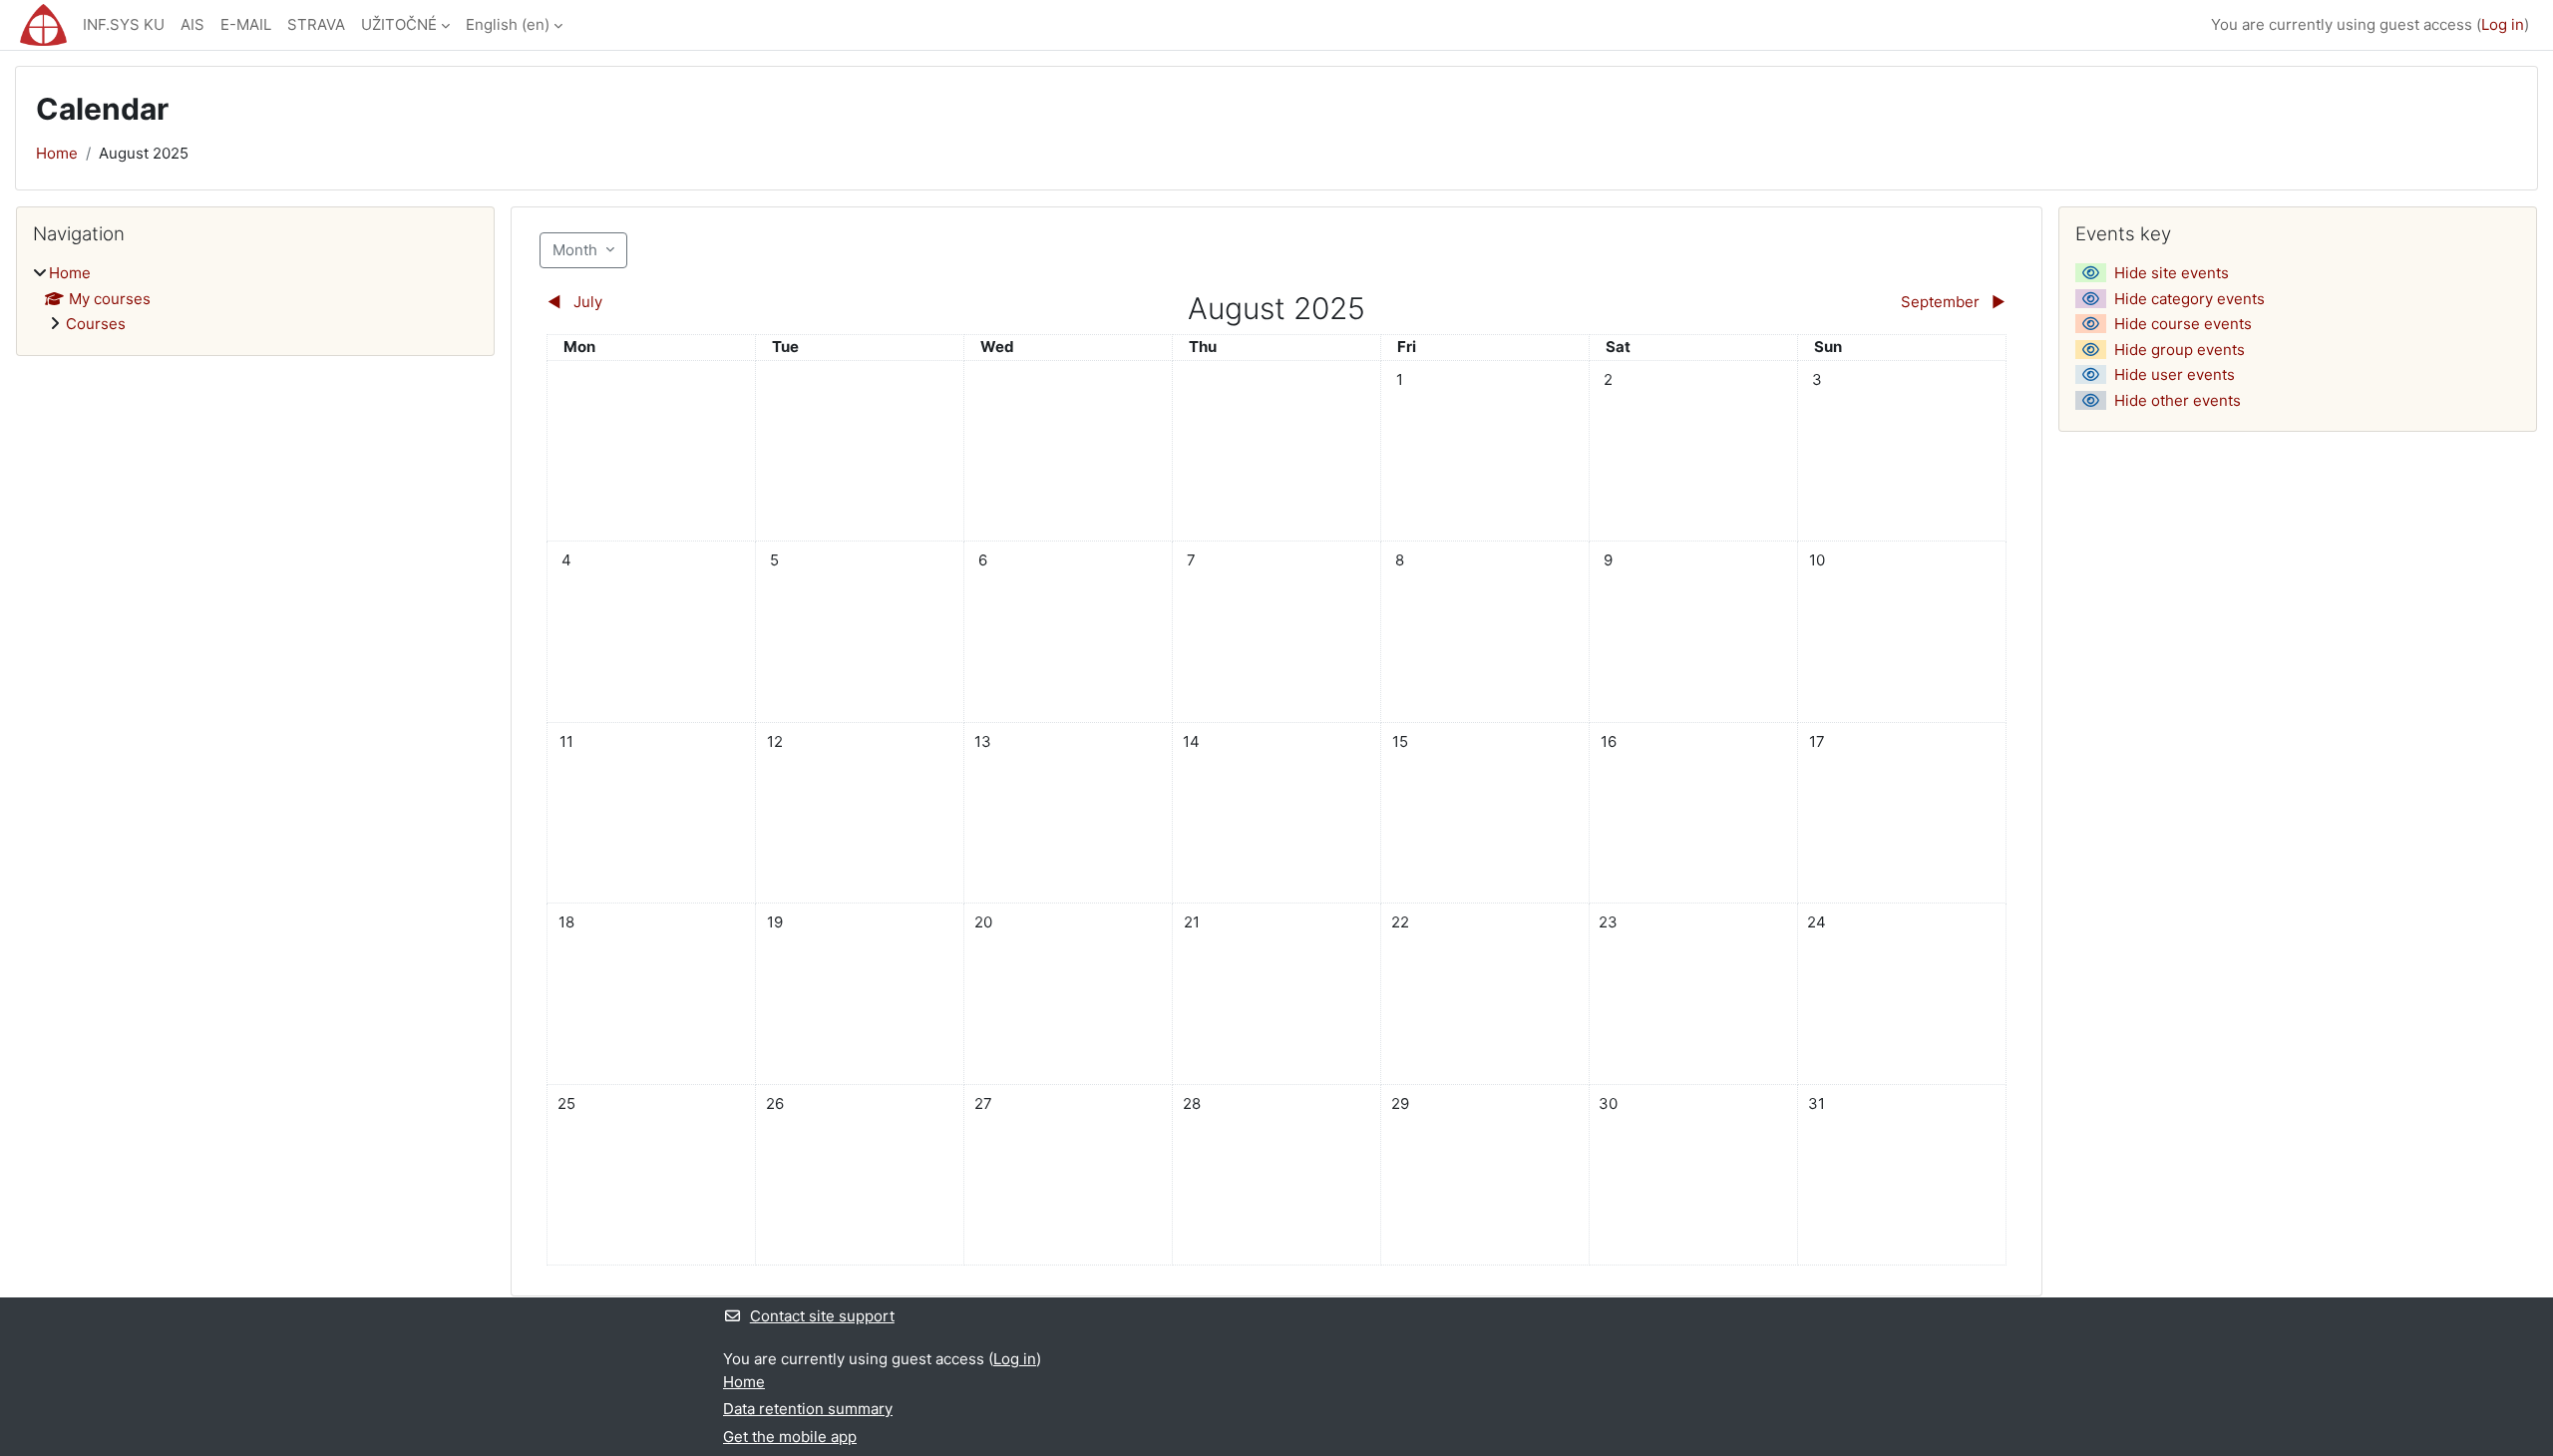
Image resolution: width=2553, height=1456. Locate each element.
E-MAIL (246, 24)
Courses (96, 324)
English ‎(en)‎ (508, 24)
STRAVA (316, 24)
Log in (2503, 24)
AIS (192, 24)
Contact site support (822, 1316)
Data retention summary (808, 1409)
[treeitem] (255, 299)
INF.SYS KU (124, 24)
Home (57, 153)
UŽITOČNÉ (399, 24)
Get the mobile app (790, 1437)
